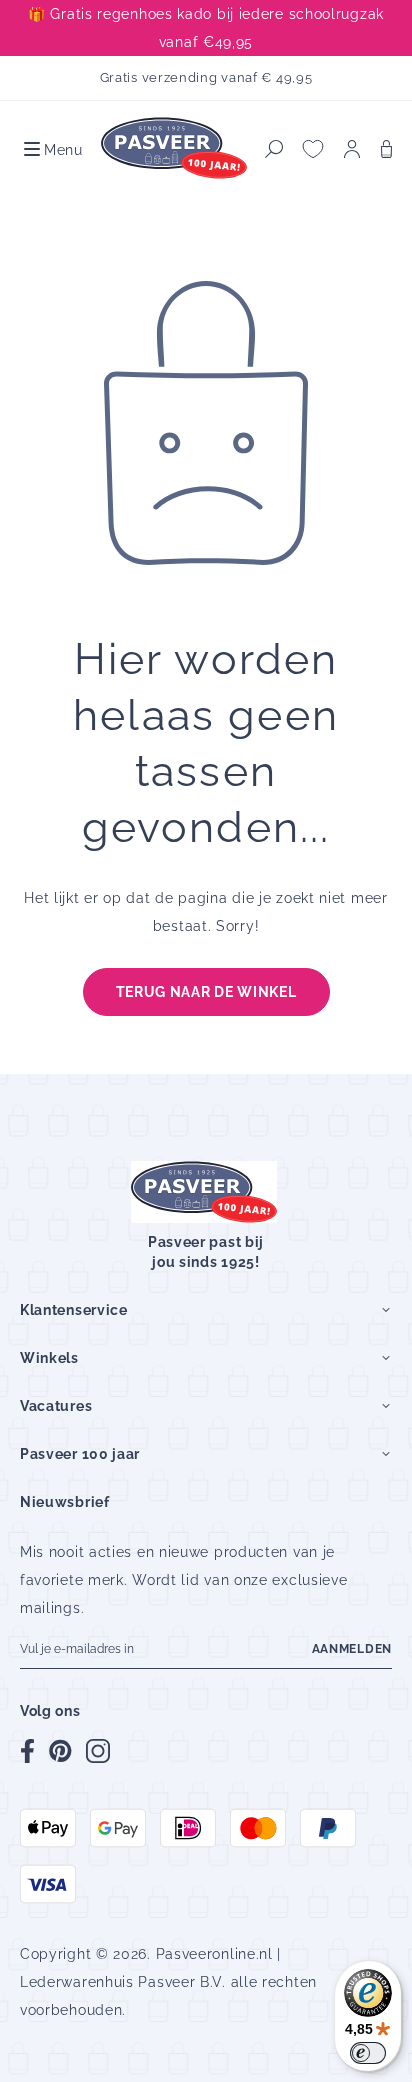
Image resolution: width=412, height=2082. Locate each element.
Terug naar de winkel (206, 992)
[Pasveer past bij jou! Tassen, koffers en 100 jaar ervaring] (176, 149)
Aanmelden (352, 1649)
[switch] (368, 2053)
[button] (51, 149)
